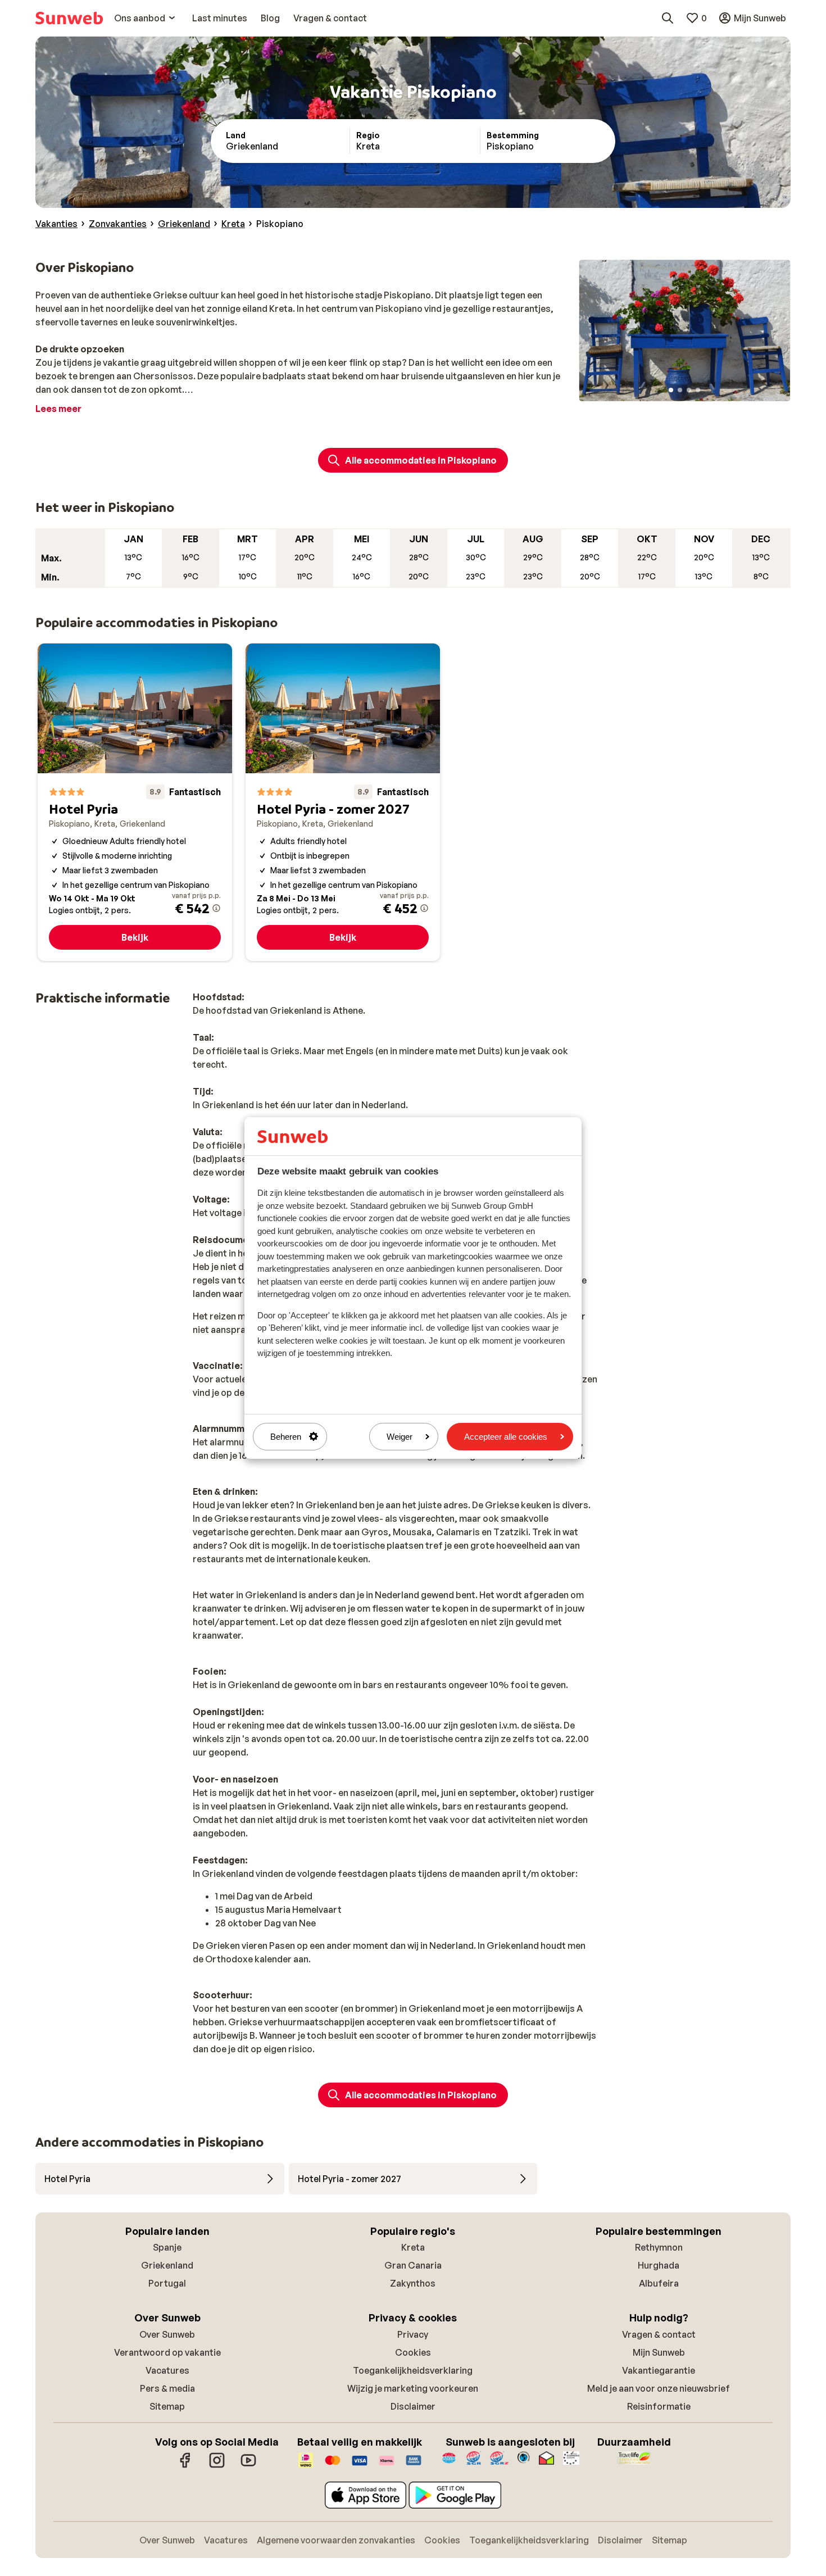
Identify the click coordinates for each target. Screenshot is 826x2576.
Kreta (413, 2247)
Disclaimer (413, 2406)
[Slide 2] (680, 390)
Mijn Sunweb (659, 2352)
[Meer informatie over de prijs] (216, 908)
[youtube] (248, 2466)
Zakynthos (413, 2283)
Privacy (413, 2334)
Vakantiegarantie (659, 2370)
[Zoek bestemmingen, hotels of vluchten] (668, 18)
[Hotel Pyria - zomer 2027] (343, 802)
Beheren (286, 1437)
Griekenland (167, 2265)
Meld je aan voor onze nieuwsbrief (659, 2388)
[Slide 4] (698, 390)
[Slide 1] (671, 390)
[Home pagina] (69, 18)
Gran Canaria (413, 2265)
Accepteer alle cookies (506, 1437)
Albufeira (659, 2283)
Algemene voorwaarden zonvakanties (336, 2540)
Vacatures (167, 2370)
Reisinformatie (659, 2406)
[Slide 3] (689, 390)
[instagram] (217, 2466)
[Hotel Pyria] (135, 802)
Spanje (167, 2247)
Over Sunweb (167, 2334)
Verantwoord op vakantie (167, 2352)
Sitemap (167, 2406)
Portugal (167, 2283)
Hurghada (659, 2265)
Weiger (400, 1437)
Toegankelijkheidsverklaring (413, 2370)
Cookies (413, 2352)
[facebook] (185, 2466)
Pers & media (167, 2388)
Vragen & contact (659, 2334)
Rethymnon (659, 2247)
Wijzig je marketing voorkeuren (413, 2388)
